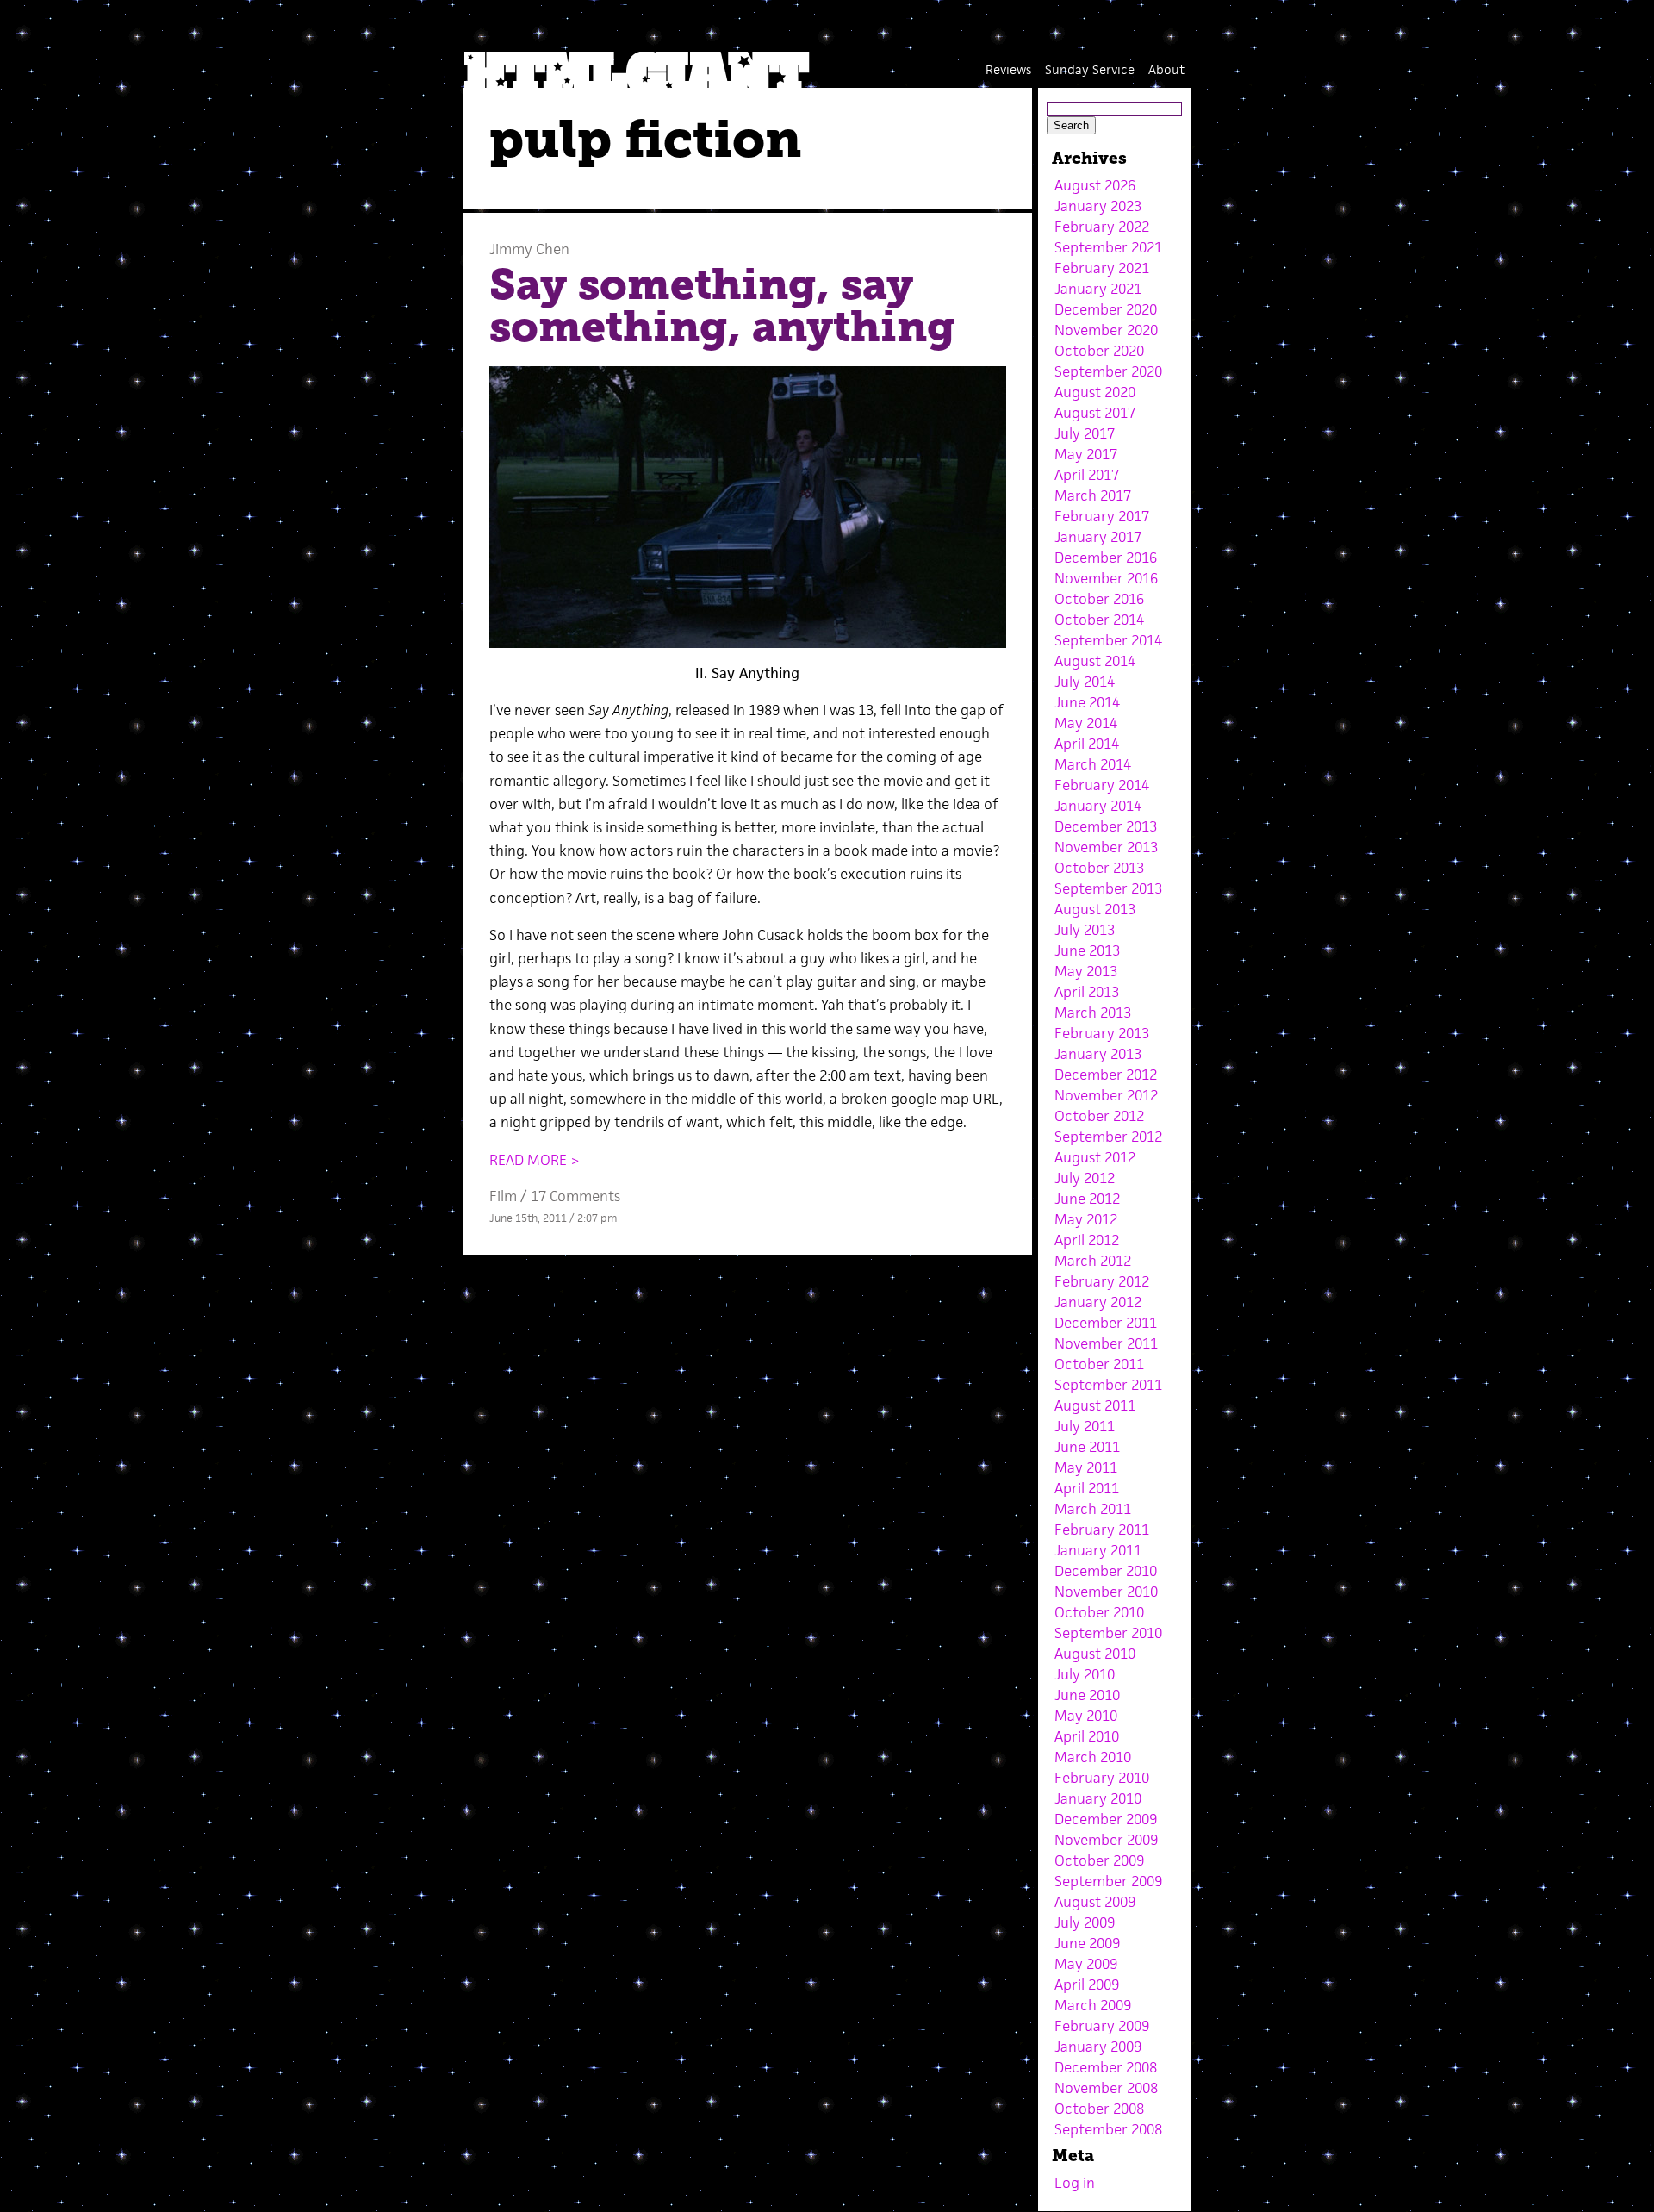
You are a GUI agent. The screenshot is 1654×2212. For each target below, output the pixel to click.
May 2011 (1086, 1467)
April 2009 (1087, 1985)
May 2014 (1086, 723)
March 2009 (1093, 2005)
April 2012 (1087, 1240)
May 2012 (1086, 1219)
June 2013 (1087, 950)
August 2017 (1095, 413)
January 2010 (1098, 1798)
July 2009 (1085, 1922)
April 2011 (1087, 1488)
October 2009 (1099, 1860)
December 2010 (1106, 1571)
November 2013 (1106, 847)
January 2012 (1098, 1302)
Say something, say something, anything (722, 306)
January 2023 (1098, 206)
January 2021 (1098, 289)
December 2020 (1106, 309)
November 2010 (1106, 1592)
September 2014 (1108, 640)
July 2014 (1085, 682)
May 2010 (1086, 1716)
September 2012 (1108, 1137)
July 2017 (1085, 433)
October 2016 (1099, 599)
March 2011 (1093, 1509)
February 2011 (1102, 1530)
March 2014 (1093, 764)
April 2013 (1087, 992)
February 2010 (1102, 1778)
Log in (1075, 2183)
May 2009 (1086, 1964)
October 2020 (1099, 351)
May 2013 (1086, 971)
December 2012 (1106, 1075)
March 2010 (1093, 1757)
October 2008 (1099, 2109)
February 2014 (1102, 785)
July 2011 (1085, 1426)
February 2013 (1102, 1033)
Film (503, 1196)
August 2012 (1095, 1157)
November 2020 (1106, 330)
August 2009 (1095, 1902)
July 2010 (1085, 1674)
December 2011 (1106, 1323)
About (1166, 69)
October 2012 (1099, 1116)
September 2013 (1108, 888)
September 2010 (1108, 1633)
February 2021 (1102, 268)
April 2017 (1087, 475)
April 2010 (1087, 1736)
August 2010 (1095, 1654)
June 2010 (1087, 1695)
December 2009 (1106, 1819)
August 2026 (1095, 185)
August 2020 (1095, 392)
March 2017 (1093, 495)
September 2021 (1108, 247)
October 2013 (1099, 868)
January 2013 (1098, 1054)
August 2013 (1095, 909)
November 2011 (1106, 1343)
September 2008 (1108, 2129)
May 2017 (1086, 454)
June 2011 (1087, 1447)
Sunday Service (1090, 69)
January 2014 (1098, 806)
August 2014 (1095, 661)
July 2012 (1085, 1178)
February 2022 (1102, 227)
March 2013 (1093, 1013)
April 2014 (1087, 744)
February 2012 (1102, 1281)
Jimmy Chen (529, 249)
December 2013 (1106, 826)
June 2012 (1087, 1199)
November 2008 (1106, 2088)
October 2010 (1099, 1612)
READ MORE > (535, 1160)
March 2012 (1093, 1261)
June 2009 (1087, 1943)
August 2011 (1095, 1405)
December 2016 (1106, 558)
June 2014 (1087, 702)
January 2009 (1098, 2047)
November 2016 (1106, 578)
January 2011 (1098, 1550)
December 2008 (1106, 2067)
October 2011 (1099, 1364)
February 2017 (1102, 516)
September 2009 (1108, 1881)
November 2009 (1106, 1840)
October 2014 (1099, 620)
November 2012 (1106, 1095)
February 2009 (1102, 2026)
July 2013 (1085, 930)
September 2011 (1108, 1385)
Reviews (1008, 69)
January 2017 (1098, 537)
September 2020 (1108, 371)
